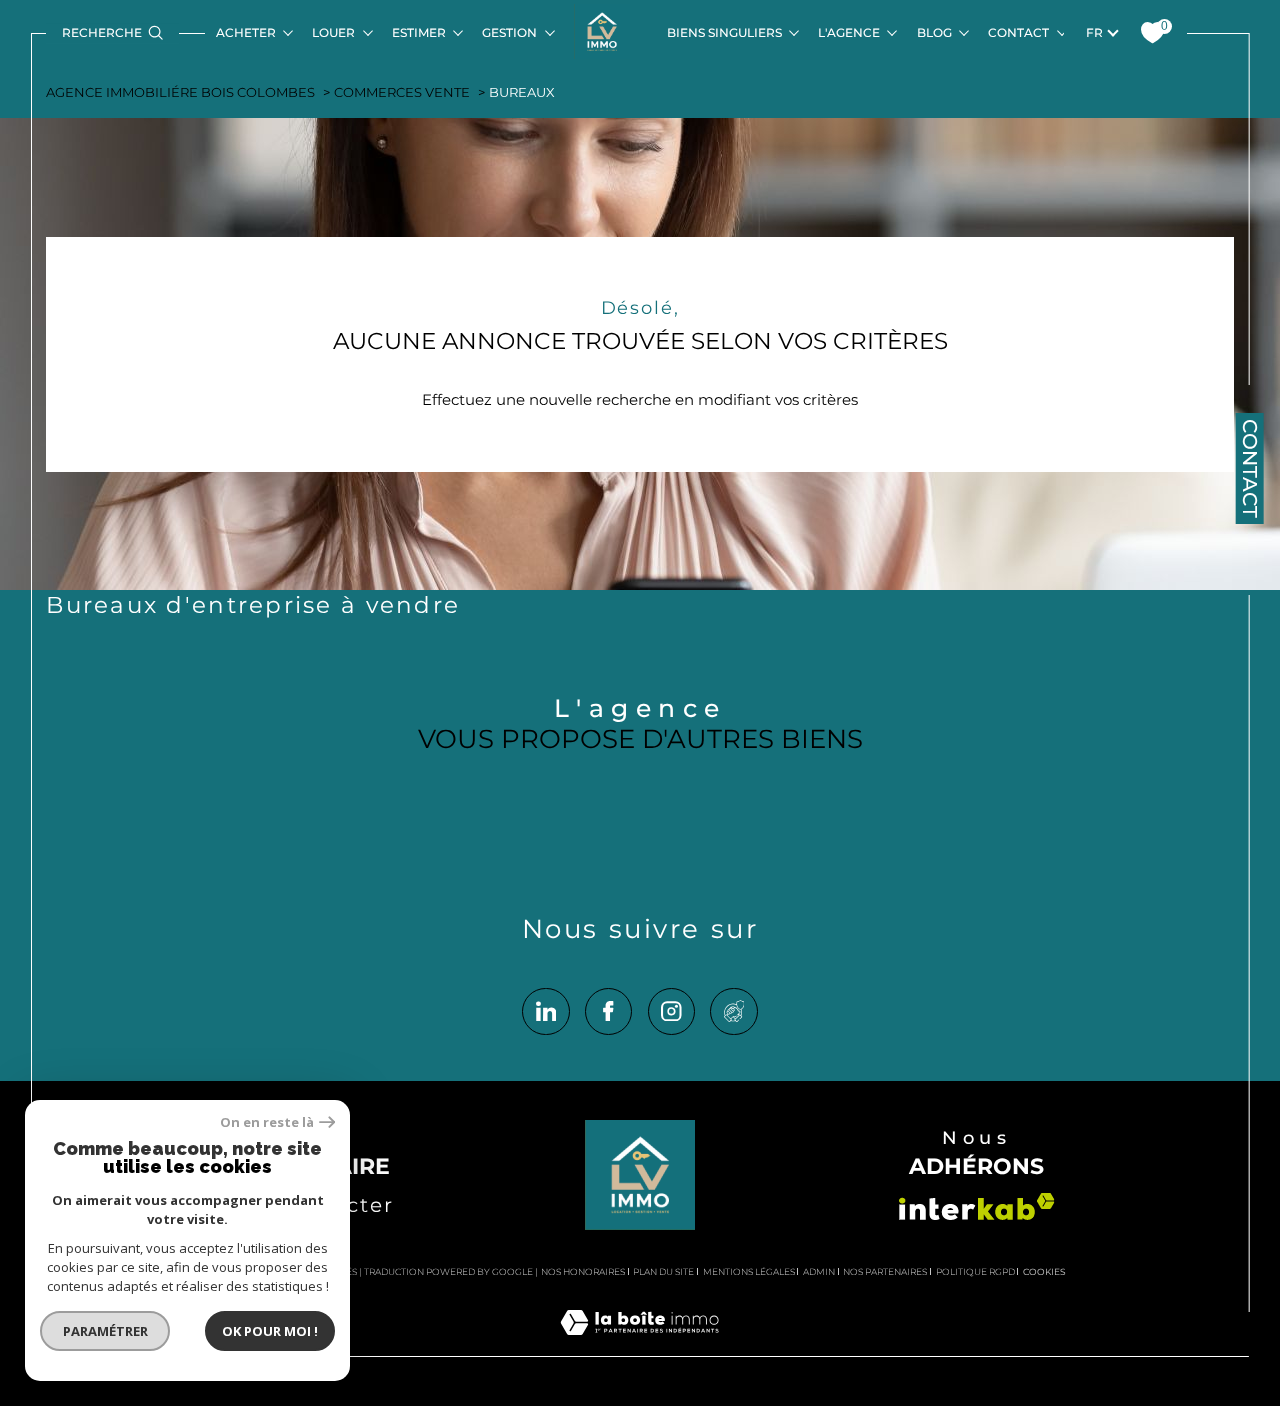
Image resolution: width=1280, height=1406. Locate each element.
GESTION (509, 32)
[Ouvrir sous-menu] (287, 31)
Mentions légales (749, 1271)
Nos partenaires (885, 1271)
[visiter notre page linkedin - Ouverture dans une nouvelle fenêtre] (545, 1011)
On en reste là (267, 1122)
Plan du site (663, 1271)
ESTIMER (419, 32)
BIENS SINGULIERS (724, 32)
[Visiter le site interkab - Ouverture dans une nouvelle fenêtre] (977, 1206)
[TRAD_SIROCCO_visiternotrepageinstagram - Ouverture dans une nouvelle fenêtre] (671, 1011)
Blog (934, 32)
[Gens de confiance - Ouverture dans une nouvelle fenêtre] (733, 1011)
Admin (819, 1271)
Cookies (1044, 1272)
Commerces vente (402, 92)
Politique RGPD (975, 1271)
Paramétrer (105, 1331)
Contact (1018, 32)
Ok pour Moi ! (270, 1331)
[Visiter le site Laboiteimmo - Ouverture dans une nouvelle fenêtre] (639, 1344)
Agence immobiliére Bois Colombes (180, 92)
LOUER (333, 32)
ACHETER (246, 32)
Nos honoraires (583, 1271)
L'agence (849, 32)
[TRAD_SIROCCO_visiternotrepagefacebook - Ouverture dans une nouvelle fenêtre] (608, 1011)
